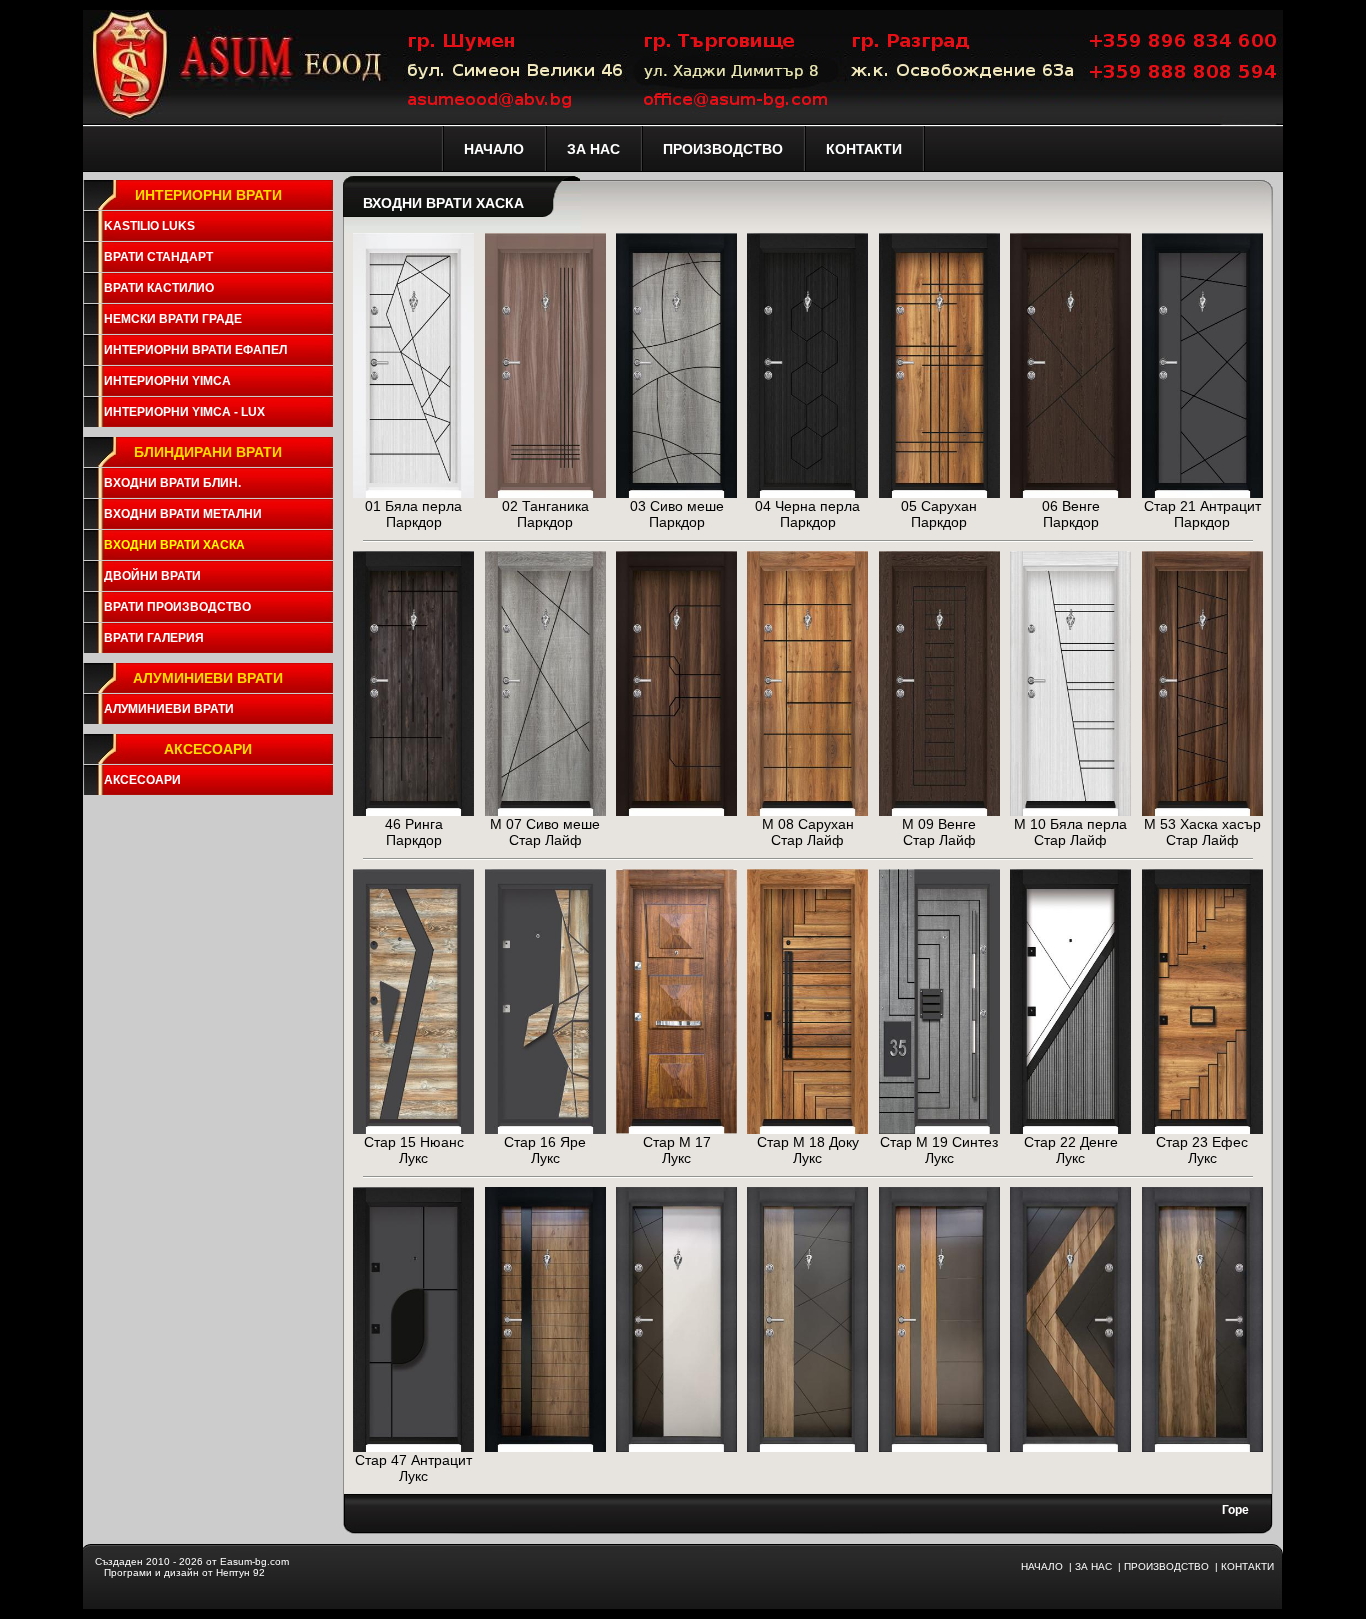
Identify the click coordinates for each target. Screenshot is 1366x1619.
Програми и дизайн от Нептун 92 (184, 1572)
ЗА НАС (1093, 1566)
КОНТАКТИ (1247, 1566)
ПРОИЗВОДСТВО (1166, 1566)
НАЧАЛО (1042, 1566)
